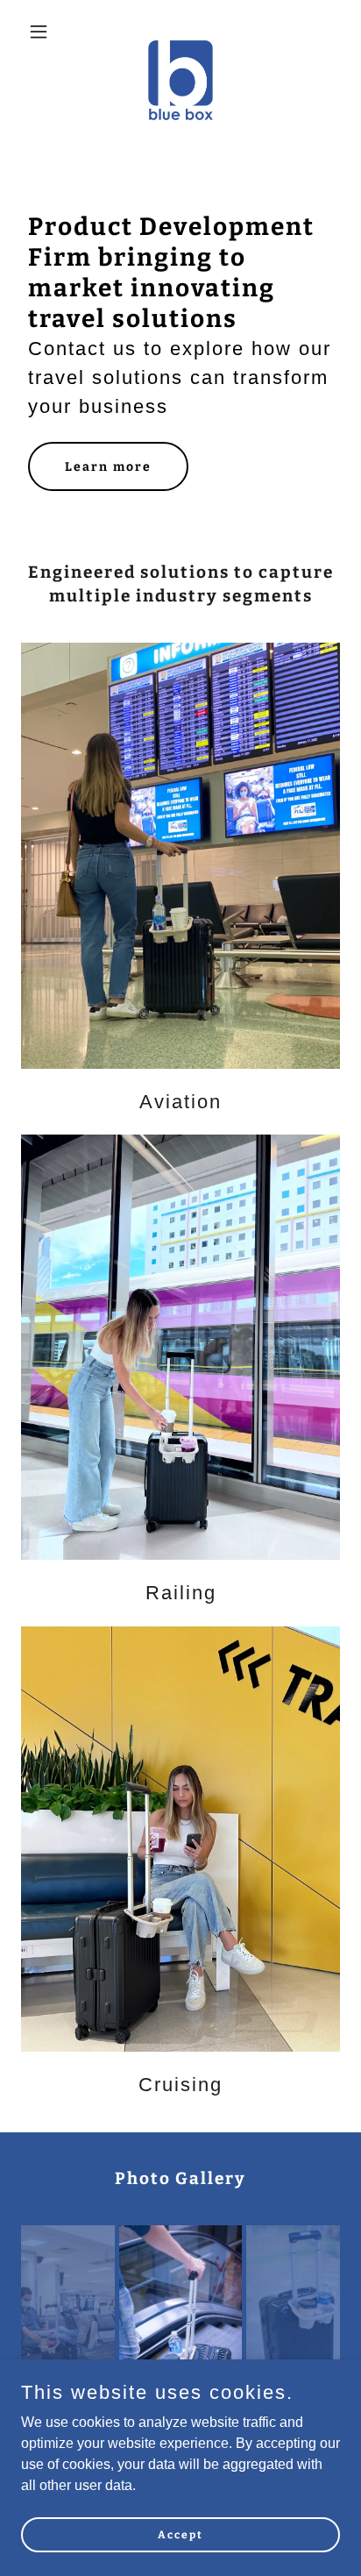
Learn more (108, 467)
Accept (180, 2534)
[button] (45, 32)
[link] (181, 32)
